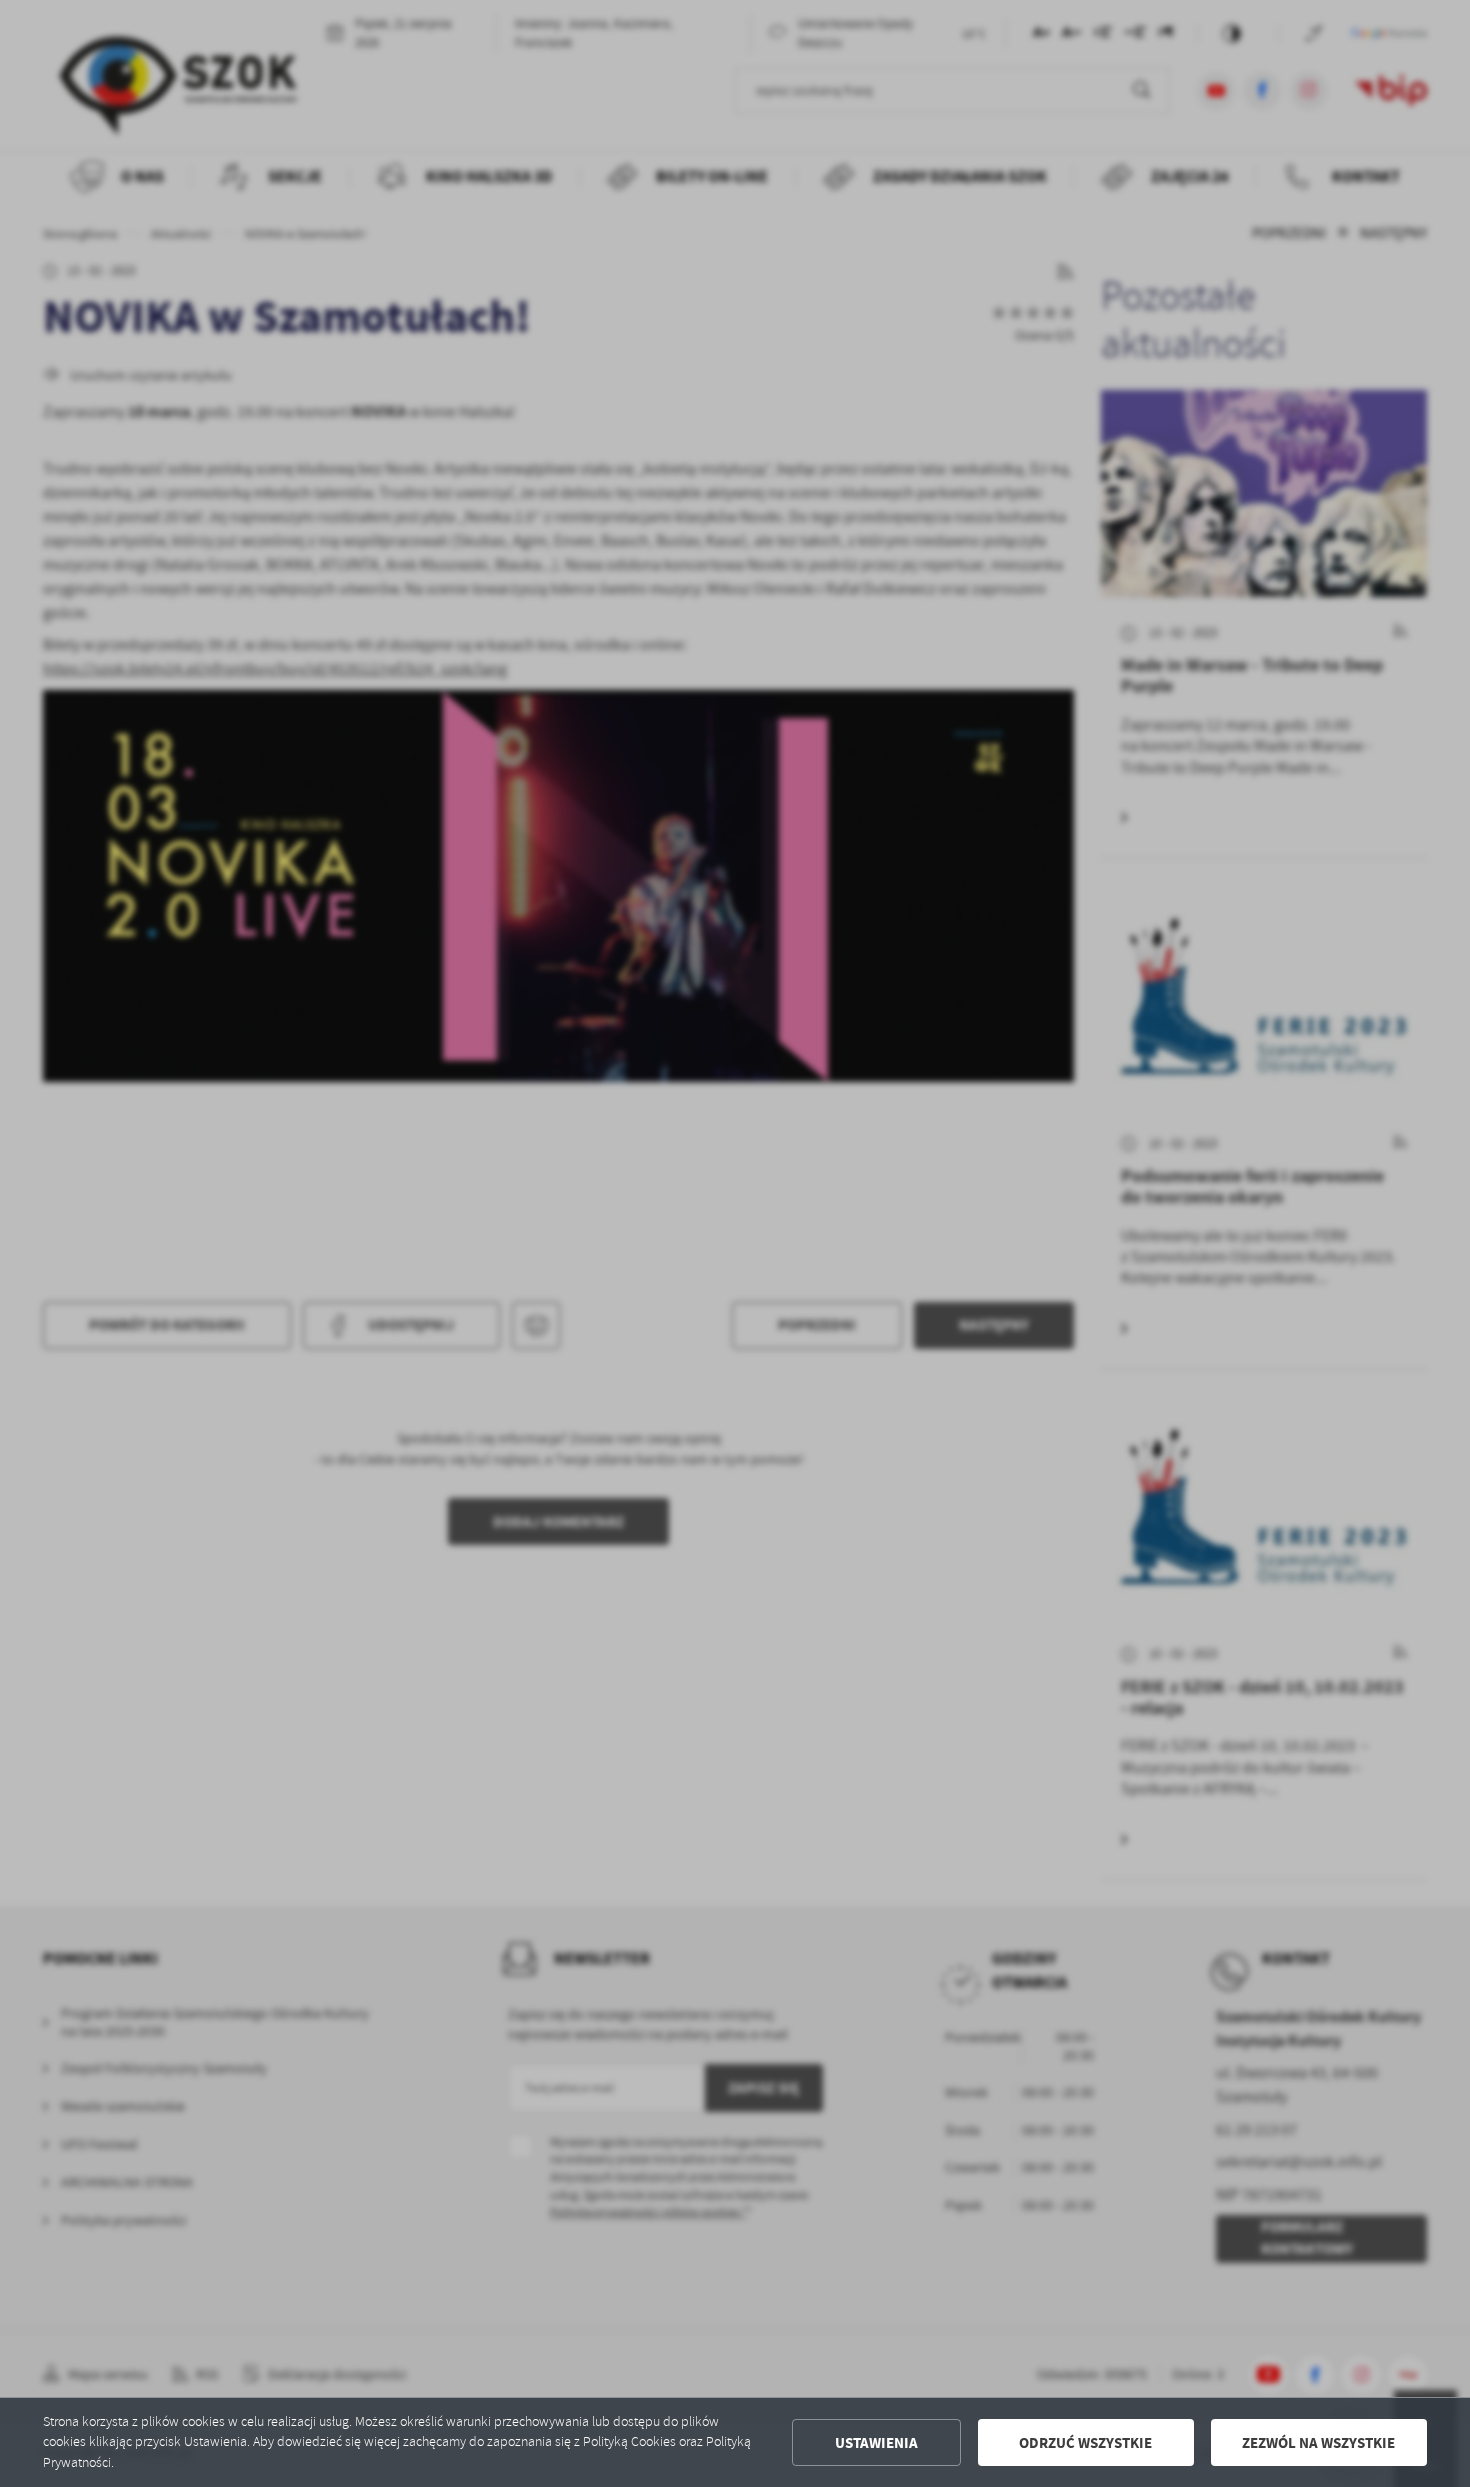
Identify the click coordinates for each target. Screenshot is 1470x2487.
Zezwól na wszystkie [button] (1318, 2443)
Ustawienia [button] (876, 2443)
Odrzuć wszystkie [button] (1085, 2443)
